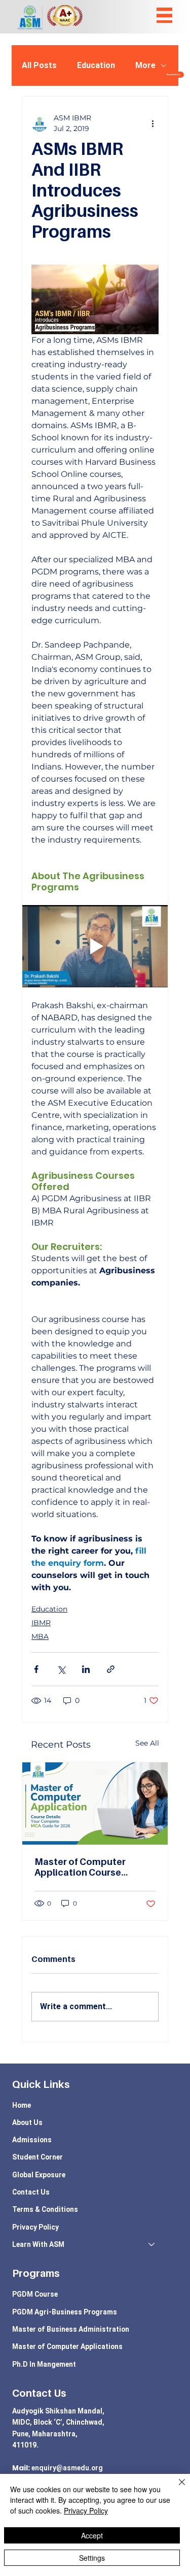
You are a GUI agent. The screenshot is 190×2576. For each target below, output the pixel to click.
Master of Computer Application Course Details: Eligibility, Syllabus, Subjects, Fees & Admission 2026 (92, 1867)
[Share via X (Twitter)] (61, 1669)
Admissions (32, 2140)
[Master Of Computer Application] (95, 1804)
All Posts (39, 65)
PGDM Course (35, 2294)
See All (147, 1743)
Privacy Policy (35, 2227)
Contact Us (31, 2192)
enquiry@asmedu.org (67, 2468)
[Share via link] (111, 1669)
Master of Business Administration (71, 2329)
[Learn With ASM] (152, 2244)
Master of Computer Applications (67, 2346)
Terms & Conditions (45, 2209)
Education (96, 65)
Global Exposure (39, 2175)
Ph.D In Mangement (44, 2364)
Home (22, 2105)
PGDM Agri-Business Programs (65, 2312)
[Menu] (164, 15)
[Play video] (95, 946)
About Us (27, 2122)
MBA (40, 1636)
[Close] (176, 2488)
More (145, 65)
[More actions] (153, 123)
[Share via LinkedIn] (86, 1669)
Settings (92, 2558)
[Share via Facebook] (36, 1669)
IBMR (41, 1623)
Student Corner (37, 2157)
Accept (92, 2535)
